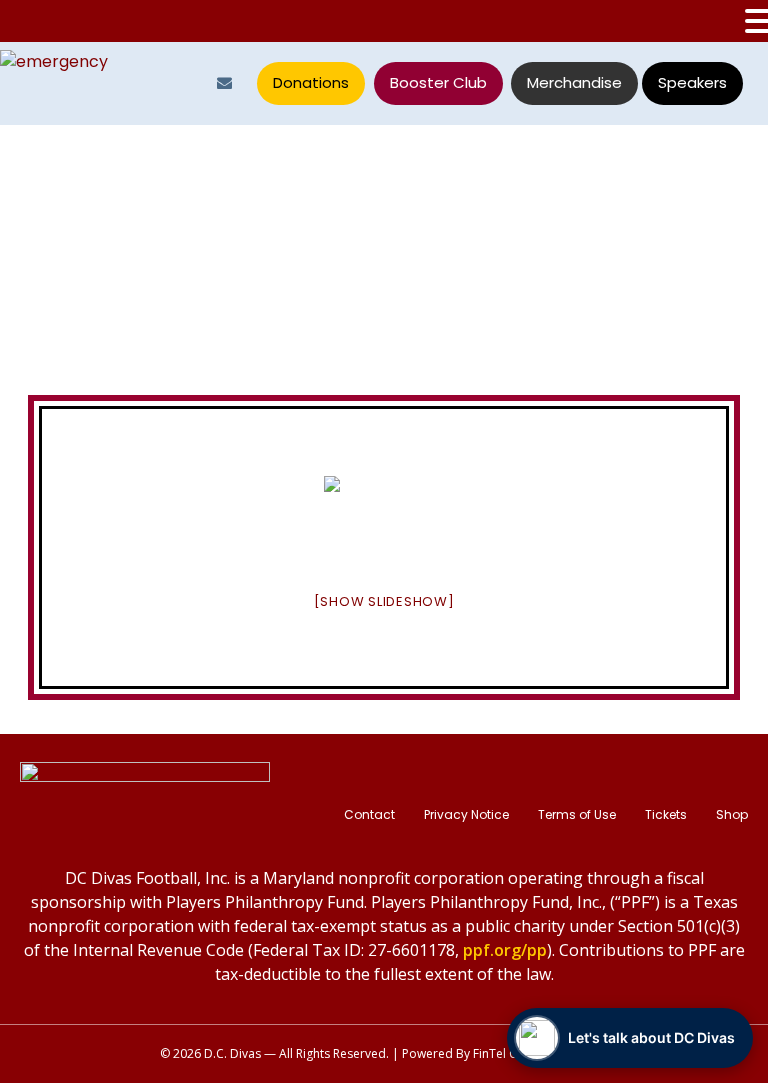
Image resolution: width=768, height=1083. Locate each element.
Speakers (692, 82)
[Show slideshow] (384, 601)
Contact (369, 814)
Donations (311, 82)
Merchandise (574, 82)
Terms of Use (577, 814)
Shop (732, 814)
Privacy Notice (466, 814)
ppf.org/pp (505, 950)
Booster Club (438, 82)
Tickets (666, 814)
